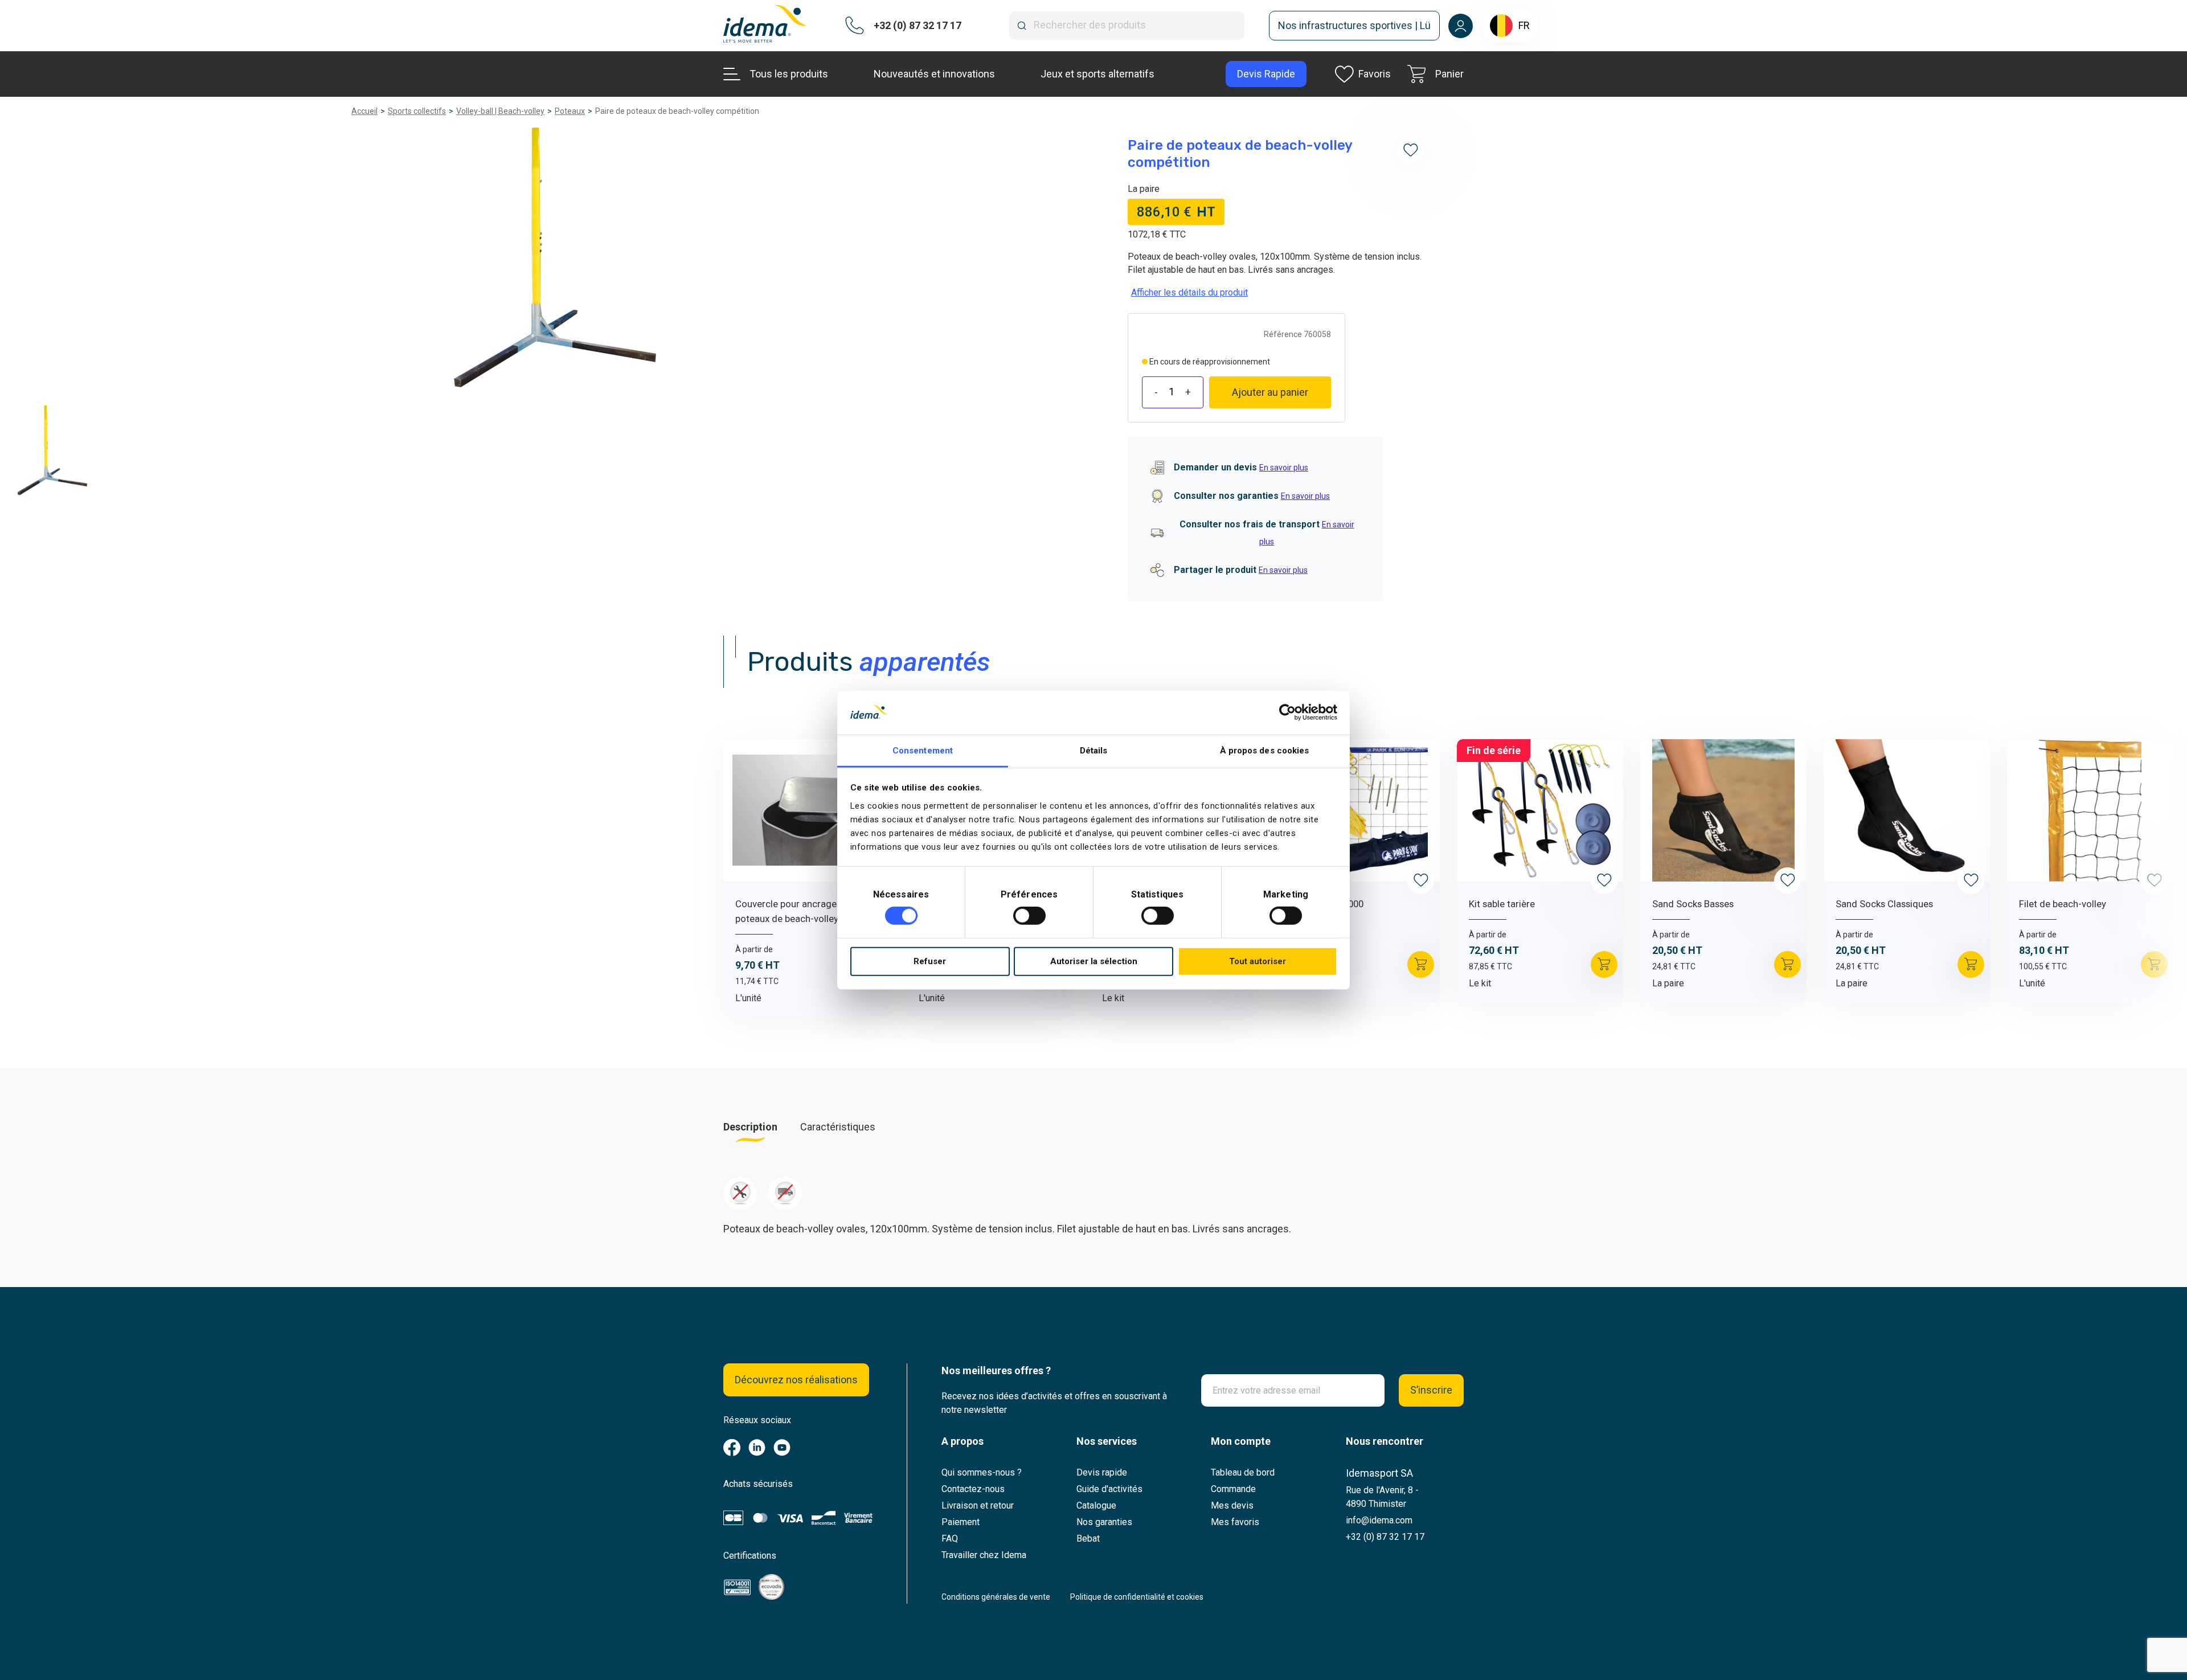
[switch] (1029, 916)
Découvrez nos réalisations (796, 1380)
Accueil (364, 111)
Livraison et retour (978, 1505)
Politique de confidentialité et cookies (1137, 1597)
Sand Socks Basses (1693, 904)
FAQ (950, 1538)
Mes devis (1232, 1505)
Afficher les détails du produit (1189, 292)
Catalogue (1096, 1505)
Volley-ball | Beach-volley (500, 111)
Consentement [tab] (923, 751)
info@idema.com (1379, 1520)
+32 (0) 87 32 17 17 (1385, 1537)
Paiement (961, 1522)
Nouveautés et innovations (934, 74)
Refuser (930, 961)
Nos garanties (1104, 1522)
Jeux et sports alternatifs (1097, 74)
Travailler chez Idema (984, 1555)
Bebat (1088, 1538)
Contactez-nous (973, 1489)
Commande (1233, 1489)
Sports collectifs (417, 111)
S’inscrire (1431, 1390)
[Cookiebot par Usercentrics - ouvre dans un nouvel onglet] (1287, 712)
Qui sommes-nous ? (982, 1472)
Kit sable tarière (1502, 904)
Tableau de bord (1243, 1472)
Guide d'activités (1109, 1489)
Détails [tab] (1094, 751)
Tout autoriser (1258, 961)
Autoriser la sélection (1094, 961)
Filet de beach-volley (2063, 904)
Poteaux (570, 111)
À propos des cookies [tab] (1265, 751)
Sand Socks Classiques (1884, 904)
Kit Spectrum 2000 (1324, 904)
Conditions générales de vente (996, 1597)
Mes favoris (1235, 1522)
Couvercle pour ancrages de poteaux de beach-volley (795, 911)
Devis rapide (1102, 1472)
